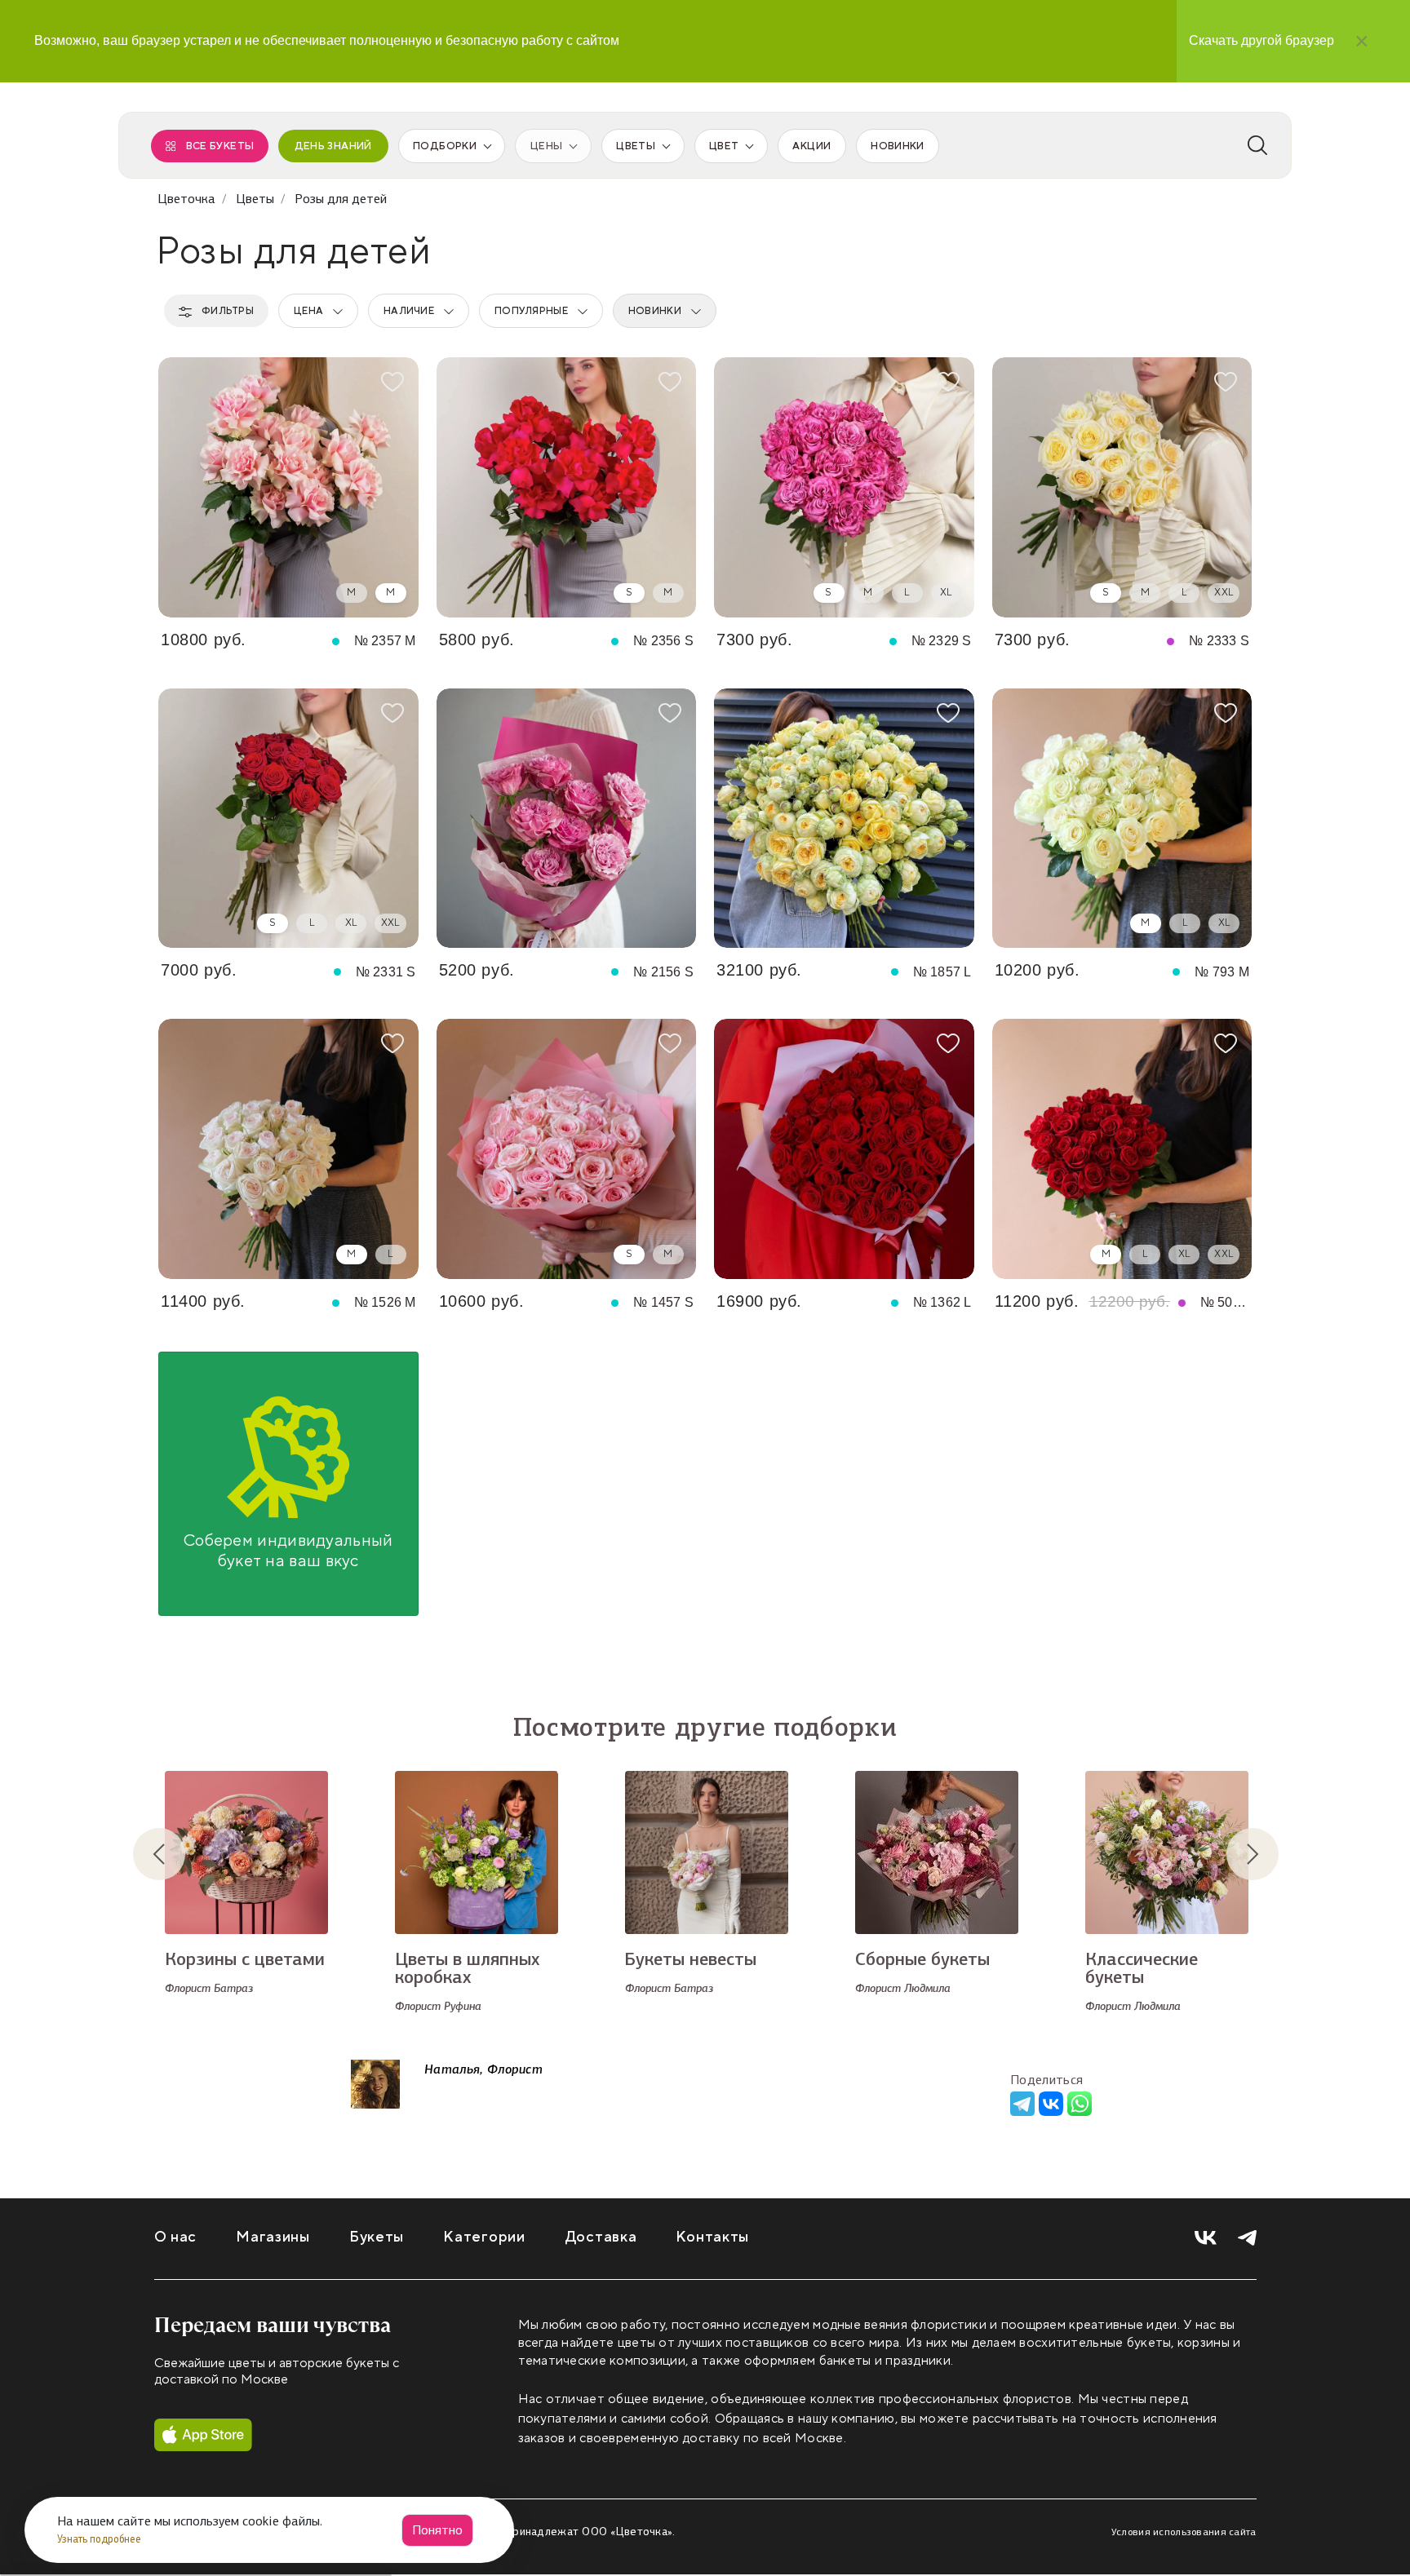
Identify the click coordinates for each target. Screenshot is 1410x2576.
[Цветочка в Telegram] (1247, 2238)
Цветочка (186, 199)
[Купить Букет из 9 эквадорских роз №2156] (567, 819)
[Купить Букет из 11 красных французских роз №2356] (567, 487)
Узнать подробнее (100, 2539)
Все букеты (220, 146)
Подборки (445, 146)
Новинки (897, 146)
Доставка (601, 2237)
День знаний (333, 146)
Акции (811, 146)
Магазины (273, 2237)
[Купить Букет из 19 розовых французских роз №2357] (288, 487)
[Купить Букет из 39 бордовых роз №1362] (844, 1149)
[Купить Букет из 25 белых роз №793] (1122, 819)
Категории (484, 2237)
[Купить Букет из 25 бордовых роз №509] (1122, 1149)
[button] (172, 1854)
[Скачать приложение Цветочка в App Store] (203, 2435)
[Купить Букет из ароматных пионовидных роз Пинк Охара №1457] (567, 1149)
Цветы (636, 146)
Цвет (724, 146)
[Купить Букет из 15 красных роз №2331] (288, 819)
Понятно (437, 2530)
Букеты (377, 2237)
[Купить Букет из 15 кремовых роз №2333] (1122, 487)
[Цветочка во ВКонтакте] (1206, 2238)
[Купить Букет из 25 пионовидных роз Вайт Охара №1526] (288, 1149)
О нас (176, 2237)
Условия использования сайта (1184, 2532)
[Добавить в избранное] (392, 382)
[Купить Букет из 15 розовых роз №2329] (844, 487)
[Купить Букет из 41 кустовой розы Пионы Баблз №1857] (844, 819)
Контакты (712, 2237)
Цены (546, 146)
